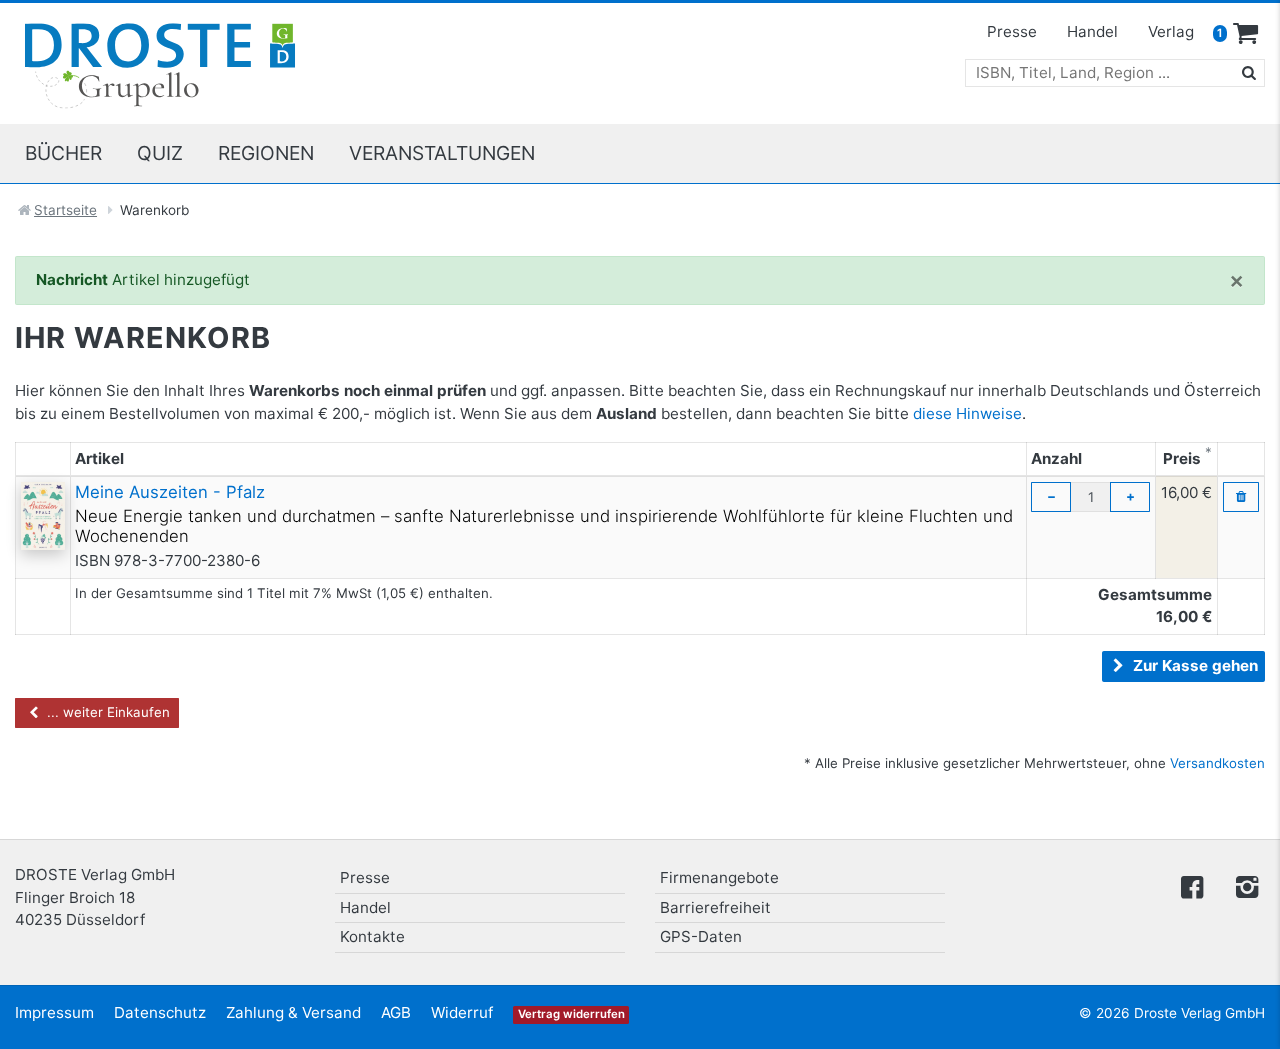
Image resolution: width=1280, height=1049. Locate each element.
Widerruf (462, 1012)
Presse (1012, 31)
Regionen (266, 153)
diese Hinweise (967, 413)
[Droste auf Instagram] (1243, 885)
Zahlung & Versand (293, 1012)
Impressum (54, 1012)
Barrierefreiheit (715, 907)
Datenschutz (160, 1012)
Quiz (160, 153)
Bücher (63, 153)
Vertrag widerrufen (571, 1014)
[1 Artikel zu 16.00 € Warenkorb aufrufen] (1246, 34)
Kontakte (372, 936)
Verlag (1171, 31)
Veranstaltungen (442, 153)
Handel (1092, 31)
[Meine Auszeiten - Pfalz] (43, 514)
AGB (396, 1012)
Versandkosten (1217, 763)
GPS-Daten (701, 936)
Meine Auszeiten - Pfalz (170, 492)
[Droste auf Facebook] (1192, 885)
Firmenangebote (719, 877)
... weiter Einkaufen (106, 712)
